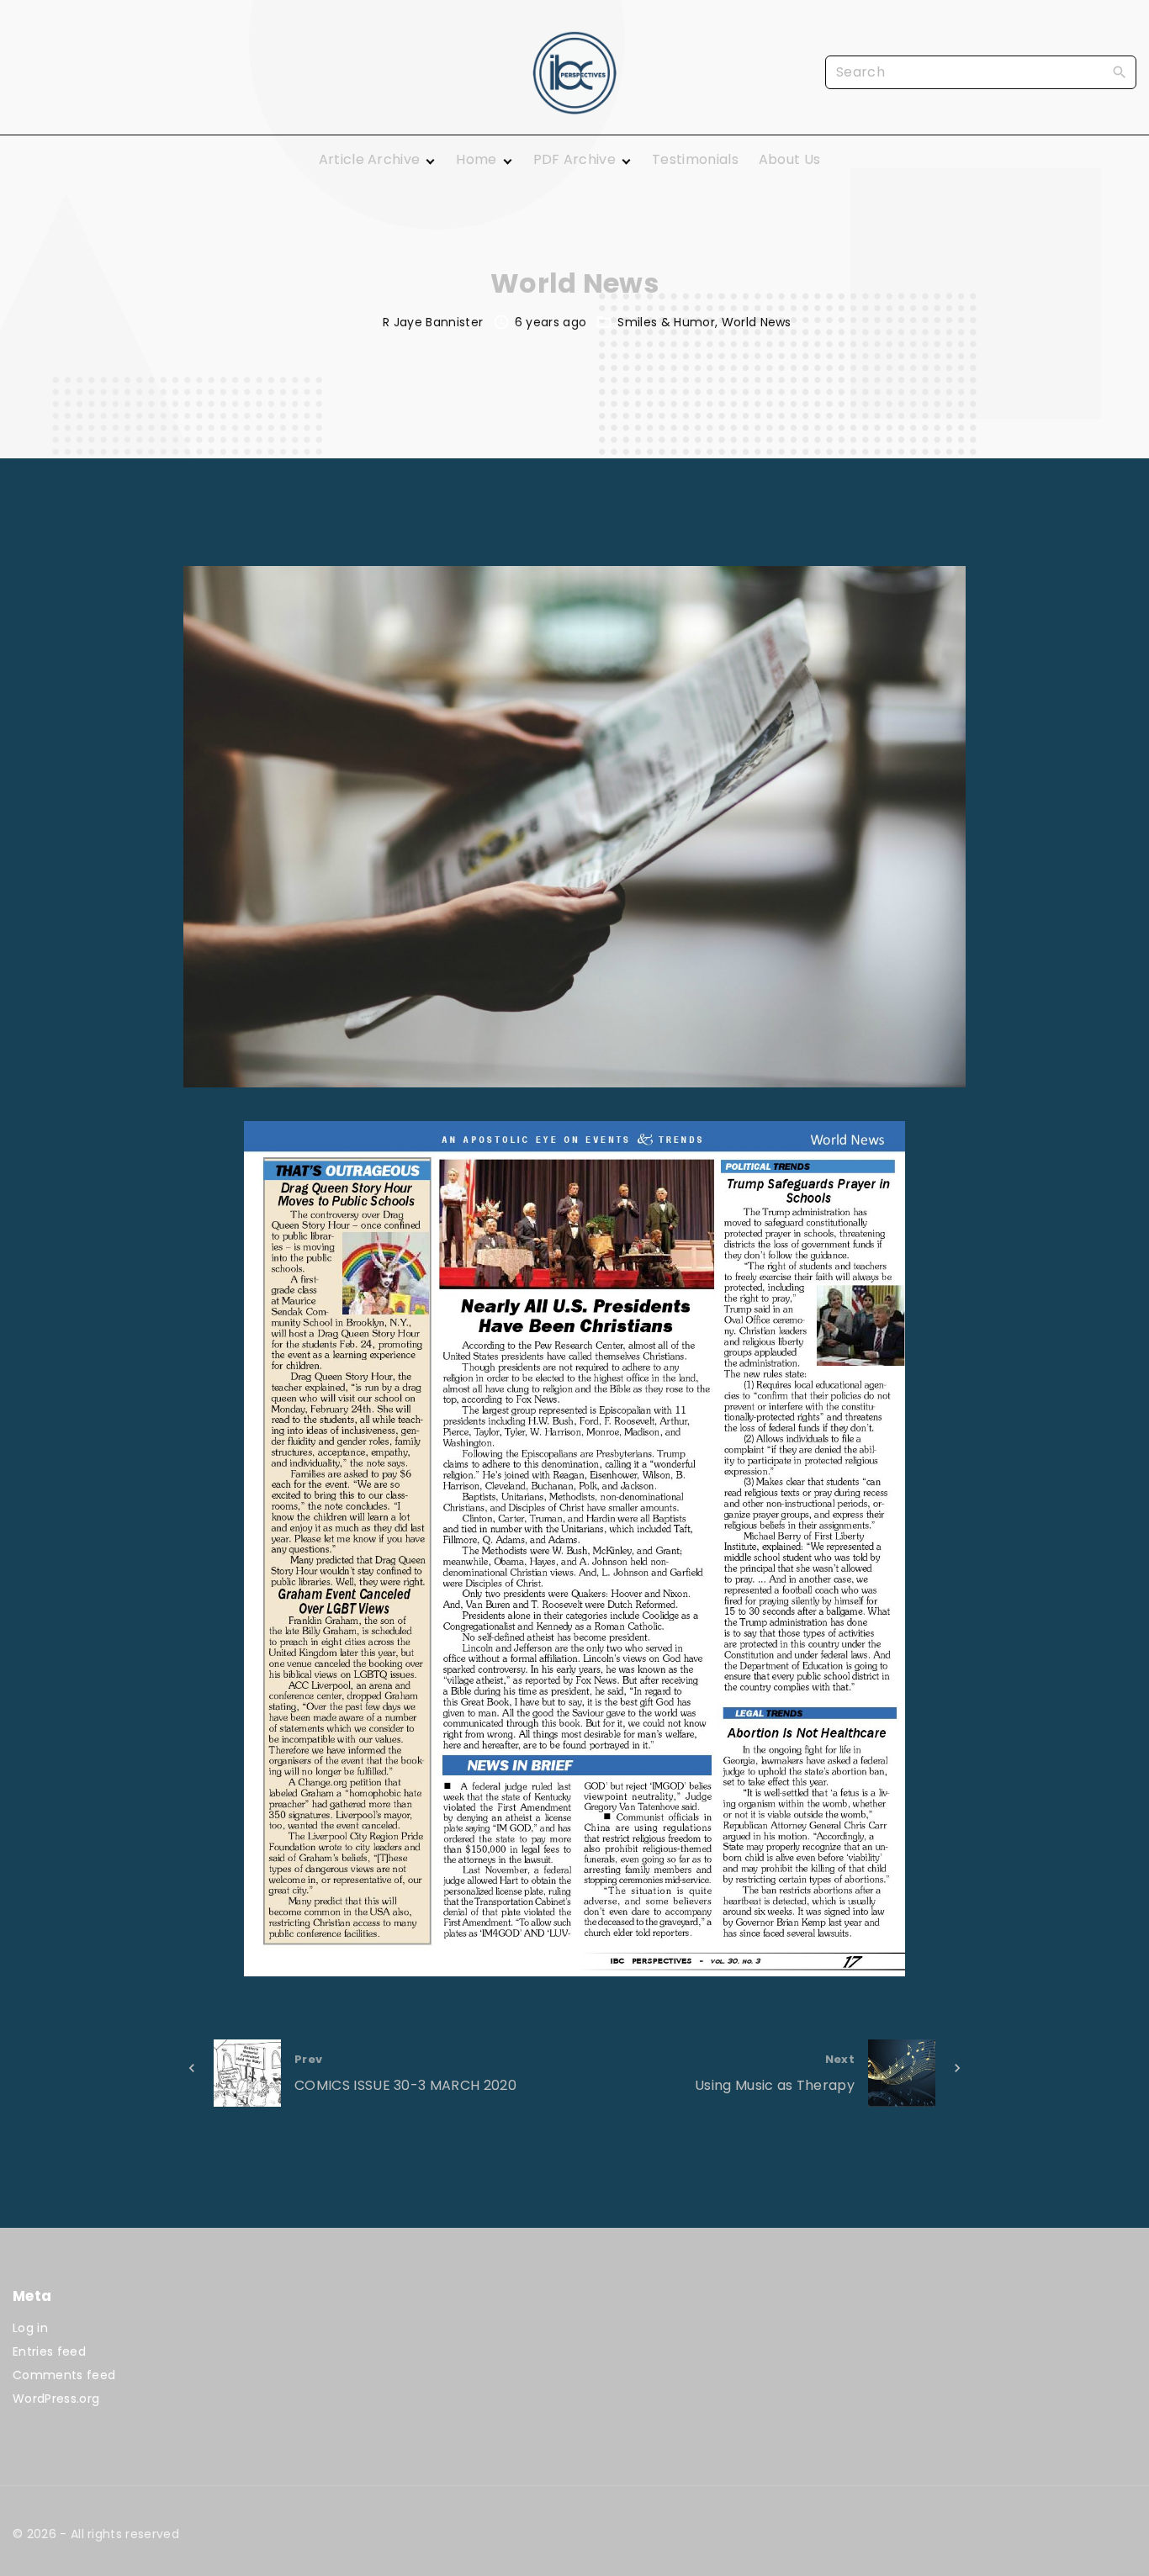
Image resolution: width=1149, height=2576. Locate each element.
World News (757, 322)
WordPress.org (56, 2399)
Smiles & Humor (666, 322)
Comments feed (64, 2375)
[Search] (1120, 71)
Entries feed (49, 2351)
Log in (30, 2328)
